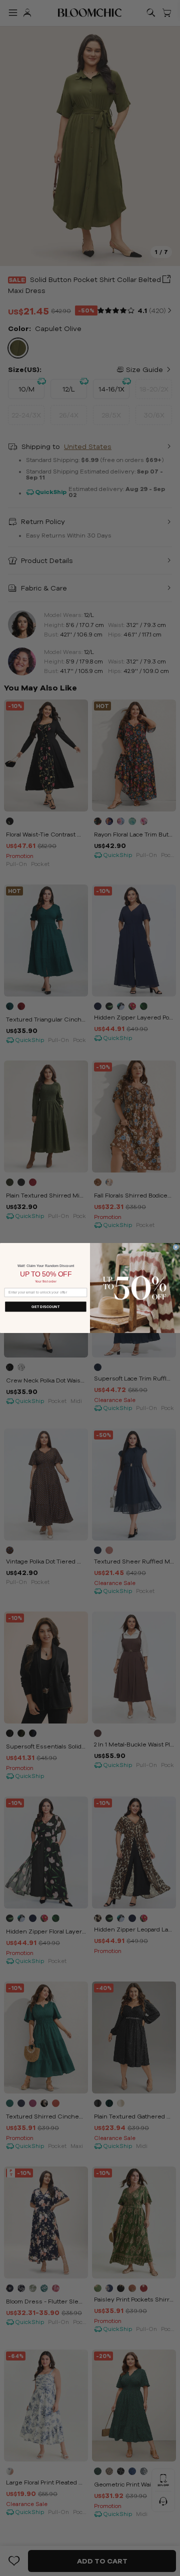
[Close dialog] (176, 1247)
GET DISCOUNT (45, 1306)
